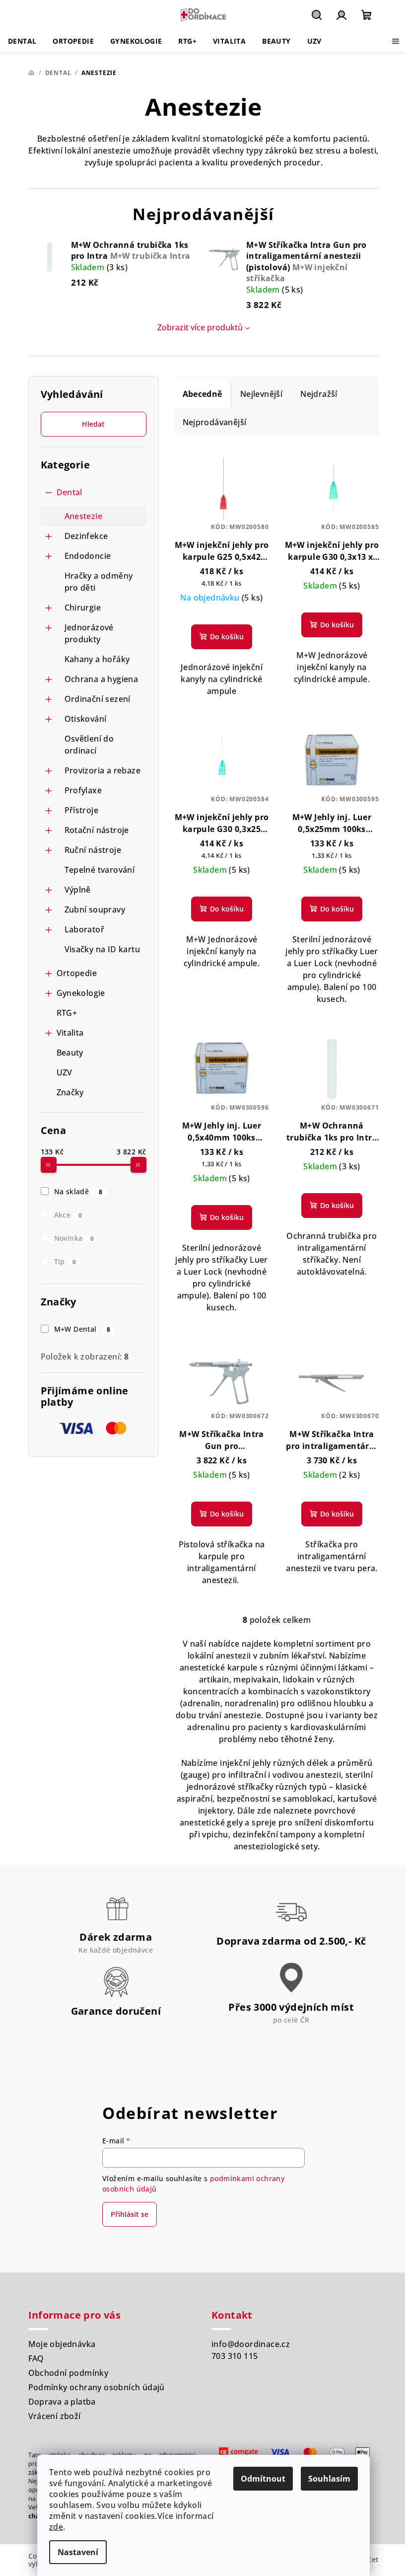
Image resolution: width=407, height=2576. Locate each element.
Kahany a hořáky (97, 659)
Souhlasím (329, 2479)
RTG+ (67, 1013)
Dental (69, 492)
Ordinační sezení (98, 699)
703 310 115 (235, 2356)
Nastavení (78, 2552)
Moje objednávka (62, 2344)
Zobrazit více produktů (200, 327)
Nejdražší (319, 394)
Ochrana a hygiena (102, 679)
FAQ (36, 2358)
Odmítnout (263, 2479)
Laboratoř (85, 929)
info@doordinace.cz (251, 2344)
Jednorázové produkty (89, 633)
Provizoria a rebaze (103, 770)
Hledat (93, 424)
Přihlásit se (130, 2214)
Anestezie (84, 516)
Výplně (78, 890)
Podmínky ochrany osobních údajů (97, 2387)
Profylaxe (83, 790)
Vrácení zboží (55, 2416)
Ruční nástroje (93, 850)
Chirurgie (83, 607)
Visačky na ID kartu (102, 949)
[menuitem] (22, 41)
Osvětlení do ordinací (89, 745)
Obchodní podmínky (68, 2373)
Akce (68, 1215)
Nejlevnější (261, 394)
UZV (65, 1072)
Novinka (74, 1238)
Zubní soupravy (95, 909)
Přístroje (82, 810)
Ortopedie (77, 973)
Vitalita (70, 1033)
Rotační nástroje (97, 830)
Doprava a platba (62, 2402)
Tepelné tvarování (100, 870)
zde (56, 2527)
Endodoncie (88, 556)
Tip (65, 1261)
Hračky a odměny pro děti (99, 582)
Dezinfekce (86, 536)
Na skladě (78, 1191)
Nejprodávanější (215, 422)
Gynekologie (81, 993)
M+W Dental (82, 1329)
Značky (70, 1092)
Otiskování (86, 719)
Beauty (70, 1053)
